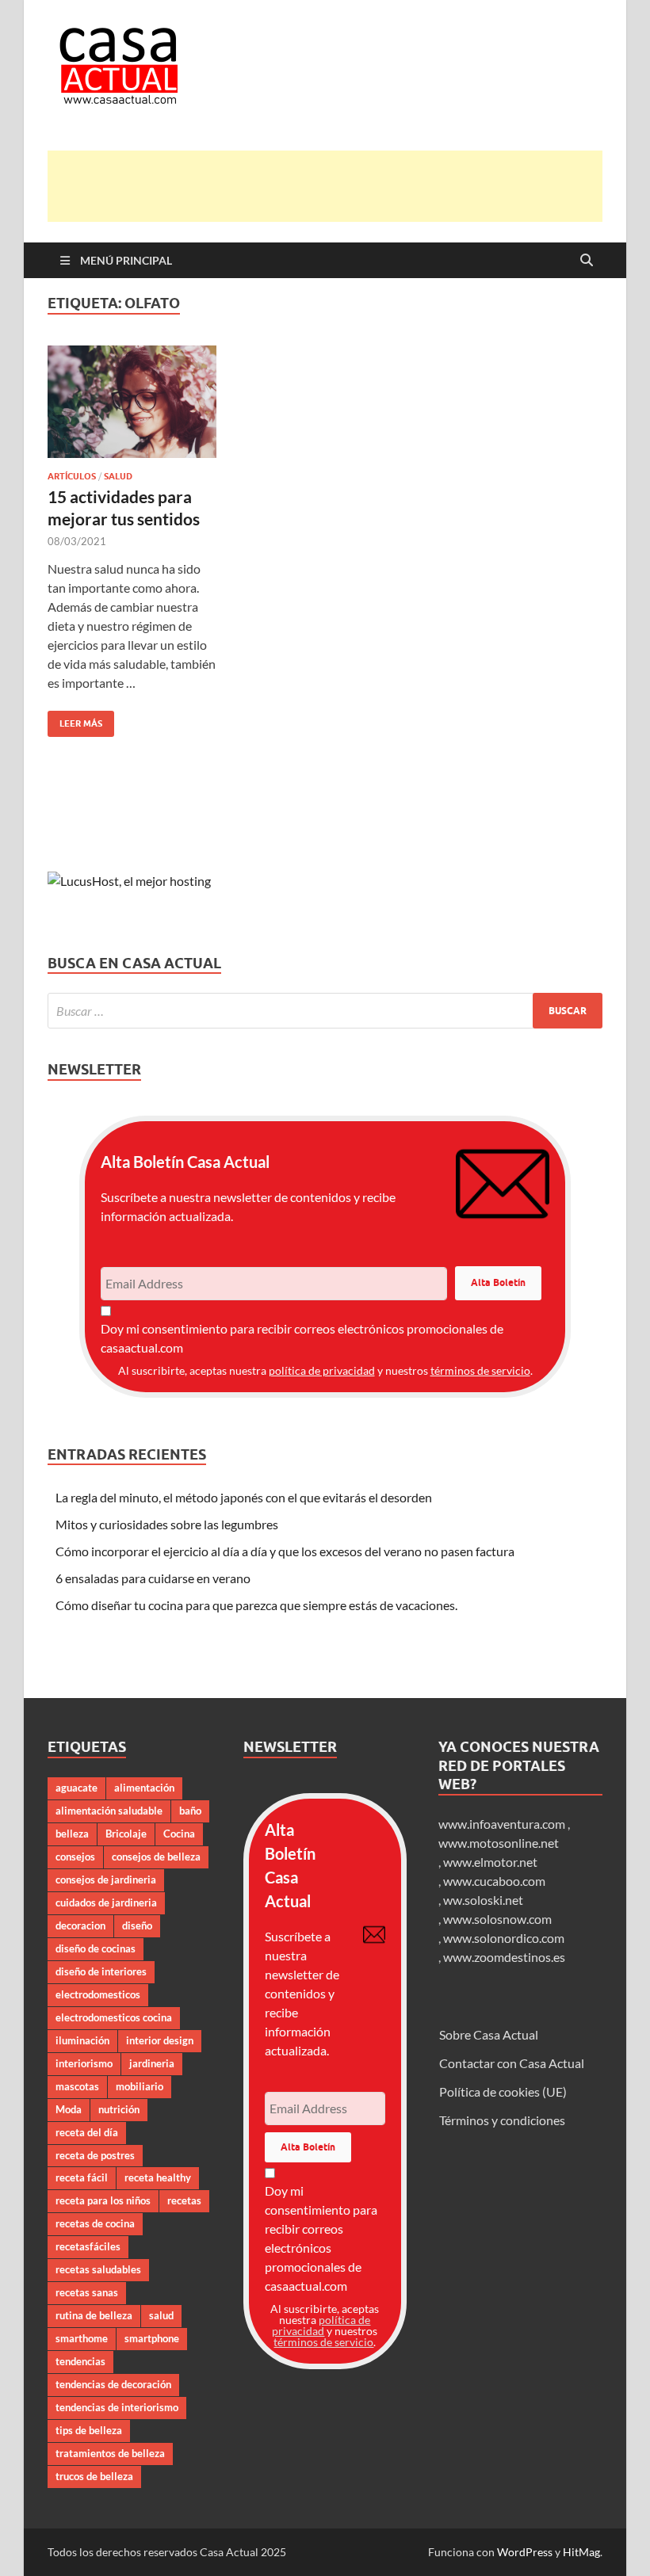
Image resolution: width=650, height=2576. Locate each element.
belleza (72, 1834)
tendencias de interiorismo (117, 2407)
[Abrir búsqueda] (587, 261)
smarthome (82, 2338)
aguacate (76, 1788)
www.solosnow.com (497, 1919)
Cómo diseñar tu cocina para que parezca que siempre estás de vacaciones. (256, 1605)
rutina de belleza (94, 2315)
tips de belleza (89, 2430)
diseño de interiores (101, 1971)
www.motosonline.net (499, 1843)
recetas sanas (87, 2292)
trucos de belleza (94, 2476)
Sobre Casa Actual (489, 2034)
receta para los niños (103, 2200)
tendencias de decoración (113, 2384)
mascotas (77, 2086)
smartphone (152, 2338)
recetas (184, 2200)
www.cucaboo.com (494, 1881)
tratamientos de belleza (110, 2453)
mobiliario (140, 2086)
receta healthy (158, 2177)
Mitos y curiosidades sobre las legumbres (167, 1524)
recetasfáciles (88, 2246)
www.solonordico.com (504, 1938)
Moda (69, 2109)
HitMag (581, 2552)
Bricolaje (126, 1834)
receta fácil (82, 2177)
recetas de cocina (95, 2223)
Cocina (179, 1834)
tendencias (80, 2361)
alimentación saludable (109, 1811)
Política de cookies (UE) (503, 2091)
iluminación (82, 2040)
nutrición (119, 2109)
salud (161, 2315)
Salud (118, 476)
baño (190, 1811)
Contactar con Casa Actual (512, 2063)
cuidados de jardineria (106, 1902)
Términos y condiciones (502, 2120)
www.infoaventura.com (503, 1824)
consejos (75, 1857)
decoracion (80, 1925)
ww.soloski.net (483, 1900)
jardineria (152, 2063)
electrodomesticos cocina (114, 2017)
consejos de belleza (156, 1857)
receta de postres (95, 2155)
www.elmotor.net (490, 1862)
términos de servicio (480, 1370)
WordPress (525, 2552)
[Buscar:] (325, 1011)
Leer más (75, 720)
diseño (137, 1925)
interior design (160, 2040)
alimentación (144, 1788)
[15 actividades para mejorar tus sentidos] (132, 402)
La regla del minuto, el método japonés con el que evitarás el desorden (244, 1497)
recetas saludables (98, 2269)
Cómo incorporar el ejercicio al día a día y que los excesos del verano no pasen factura (285, 1551)
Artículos (72, 476)
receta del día (87, 2132)
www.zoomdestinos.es (504, 1957)
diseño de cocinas (96, 1948)
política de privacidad (322, 1370)
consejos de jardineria (106, 1880)
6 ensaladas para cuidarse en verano (153, 1578)
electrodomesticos (98, 1994)
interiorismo (84, 2063)
